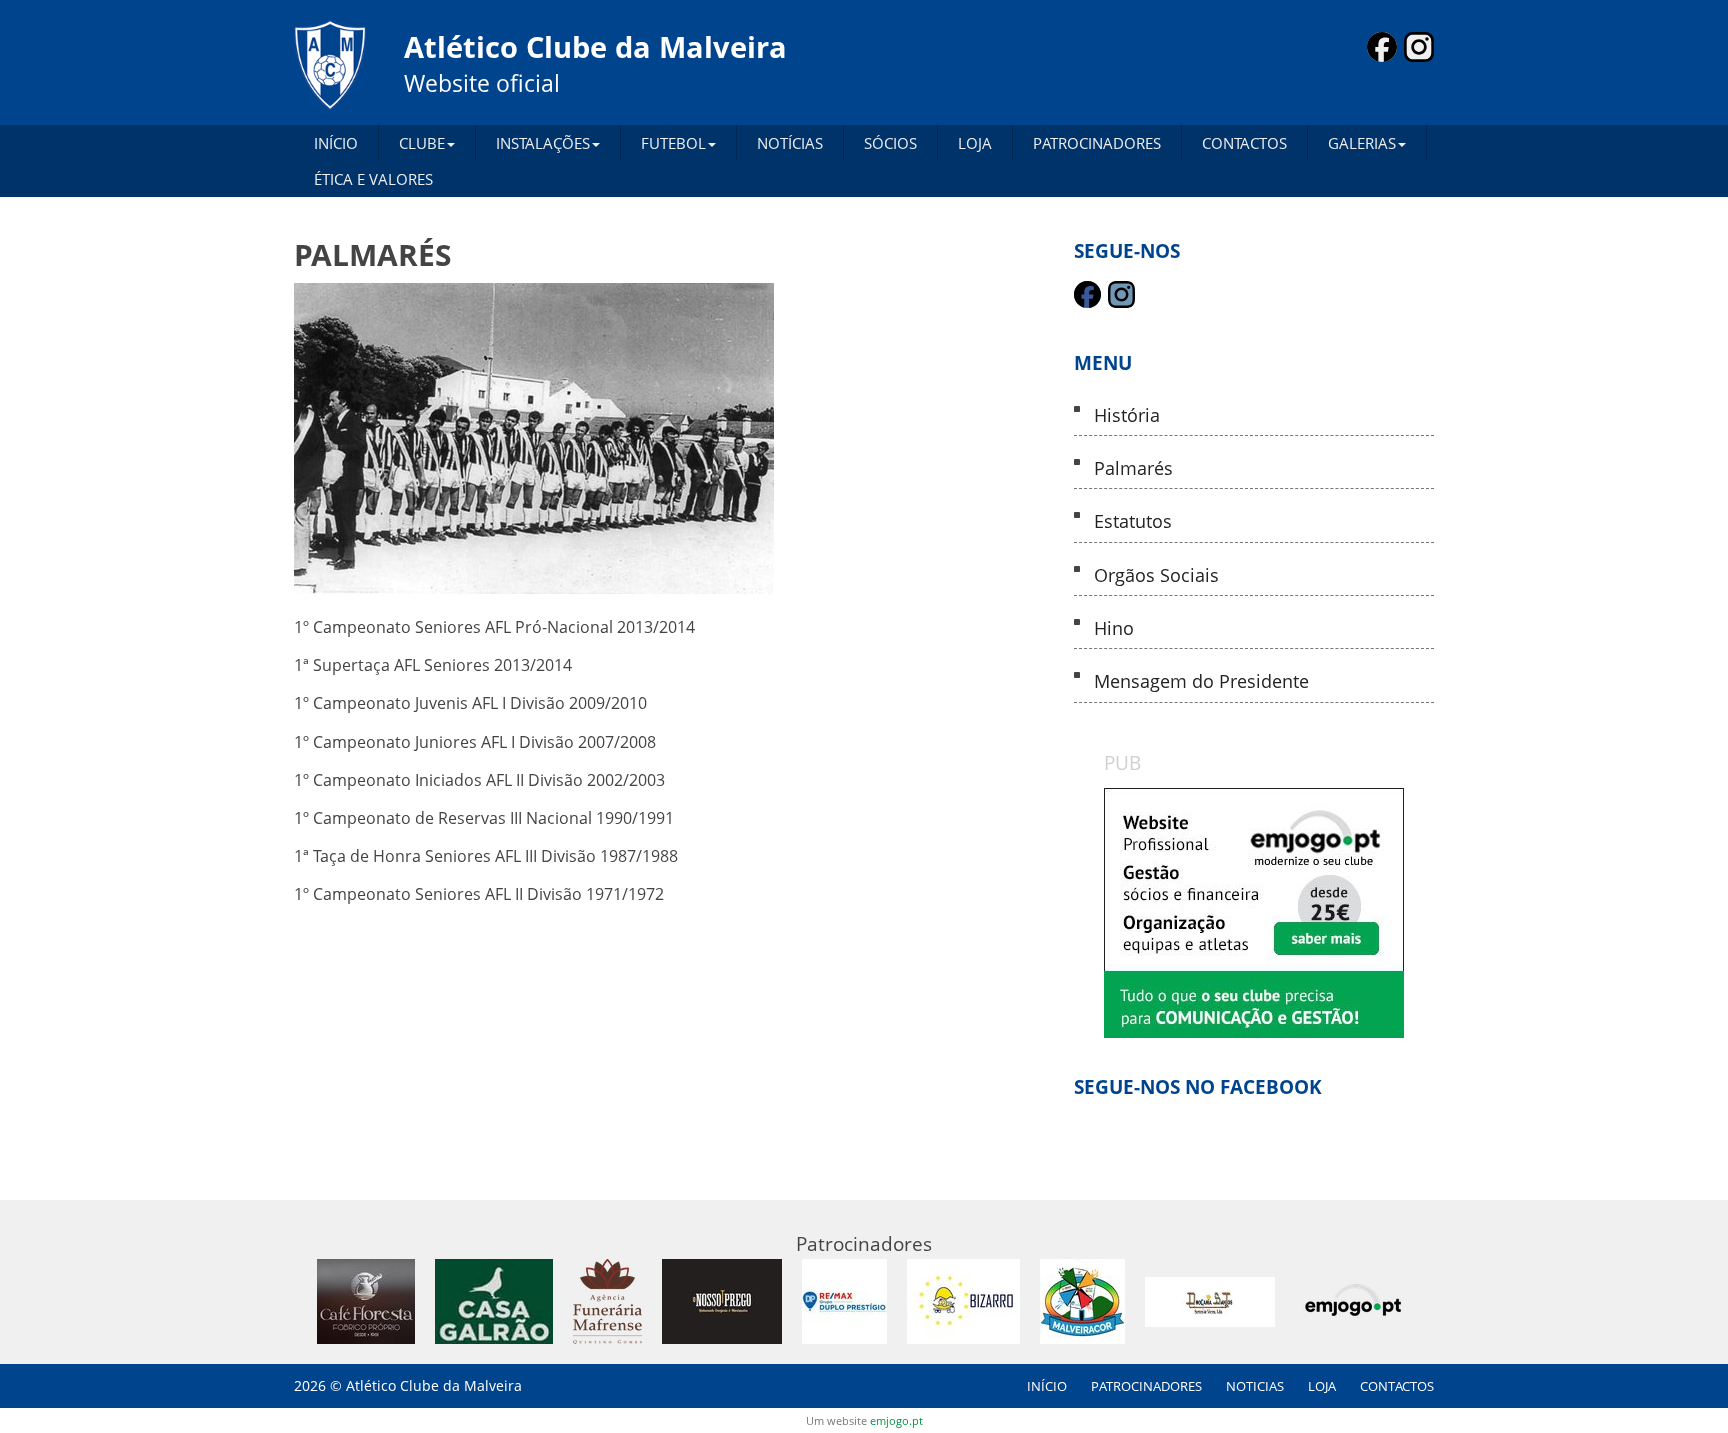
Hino (1114, 628)
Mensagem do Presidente (1201, 681)
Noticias (1255, 1386)
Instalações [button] (543, 143)
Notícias (790, 143)
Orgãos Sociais (1156, 575)
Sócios (890, 143)
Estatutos (1133, 521)
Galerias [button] (1362, 143)
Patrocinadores (1097, 143)
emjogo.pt (896, 1420)
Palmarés (1133, 468)
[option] (1254, 913)
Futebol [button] (673, 143)
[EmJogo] (1254, 913)
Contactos (1244, 143)
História (1127, 415)
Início (336, 143)
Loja (975, 143)
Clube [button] (422, 143)
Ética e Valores (373, 179)
